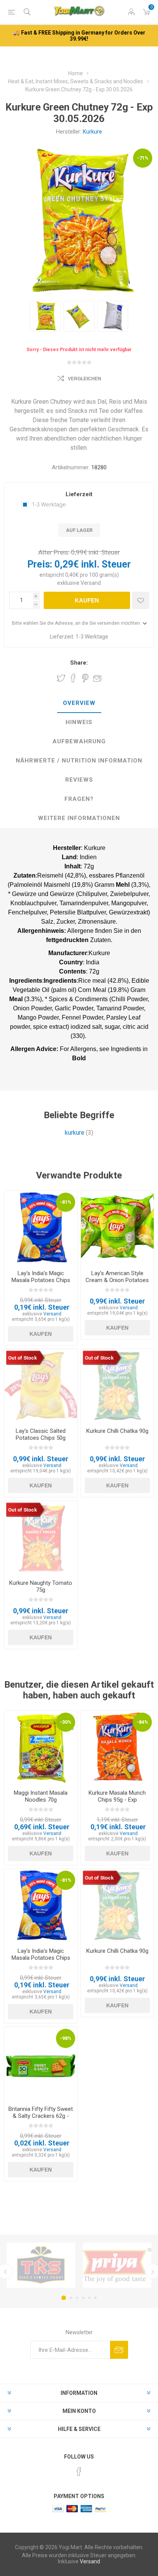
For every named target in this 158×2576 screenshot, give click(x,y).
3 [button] (77, 2298)
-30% (66, 1722)
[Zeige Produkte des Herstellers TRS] (41, 2265)
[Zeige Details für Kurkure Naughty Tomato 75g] (41, 1537)
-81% (66, 1202)
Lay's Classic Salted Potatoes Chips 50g (41, 1434)
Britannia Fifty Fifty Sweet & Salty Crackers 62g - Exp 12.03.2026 (41, 2116)
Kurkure (92, 132)
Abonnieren (119, 2350)
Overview (79, 703)
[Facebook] (79, 2472)
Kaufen (87, 600)
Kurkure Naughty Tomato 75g (41, 1586)
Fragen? (79, 799)
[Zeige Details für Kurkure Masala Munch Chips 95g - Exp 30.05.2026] (117, 1747)
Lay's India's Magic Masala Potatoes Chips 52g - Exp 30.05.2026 (41, 1280)
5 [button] (89, 2298)
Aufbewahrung (79, 741)
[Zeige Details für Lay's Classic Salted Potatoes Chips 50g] (41, 1385)
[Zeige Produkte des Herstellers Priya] (117, 2265)
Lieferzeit (79, 494)
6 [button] (95, 2298)
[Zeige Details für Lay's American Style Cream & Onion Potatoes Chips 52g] (117, 1227)
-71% (143, 158)
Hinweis (79, 722)
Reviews (79, 780)
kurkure (75, 1133)
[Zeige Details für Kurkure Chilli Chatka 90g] (117, 1385)
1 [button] (64, 2298)
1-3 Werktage (49, 505)
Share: (79, 663)
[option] (45, 316)
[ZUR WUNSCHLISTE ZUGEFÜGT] (141, 600)
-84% (142, 1722)
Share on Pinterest (85, 678)
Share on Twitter (61, 678)
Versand (91, 583)
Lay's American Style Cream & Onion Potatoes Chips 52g (117, 1280)
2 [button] (71, 2298)
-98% (66, 2038)
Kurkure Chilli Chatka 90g (117, 1431)
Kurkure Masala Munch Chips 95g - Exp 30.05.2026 (117, 1800)
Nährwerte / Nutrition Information (79, 761)
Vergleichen (85, 379)
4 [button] (83, 2298)
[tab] (79, 703)
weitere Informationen (79, 818)
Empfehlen (97, 678)
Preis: (40, 564)
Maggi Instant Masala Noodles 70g (41, 1796)
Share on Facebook (73, 678)
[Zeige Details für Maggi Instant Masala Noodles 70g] (41, 1747)
